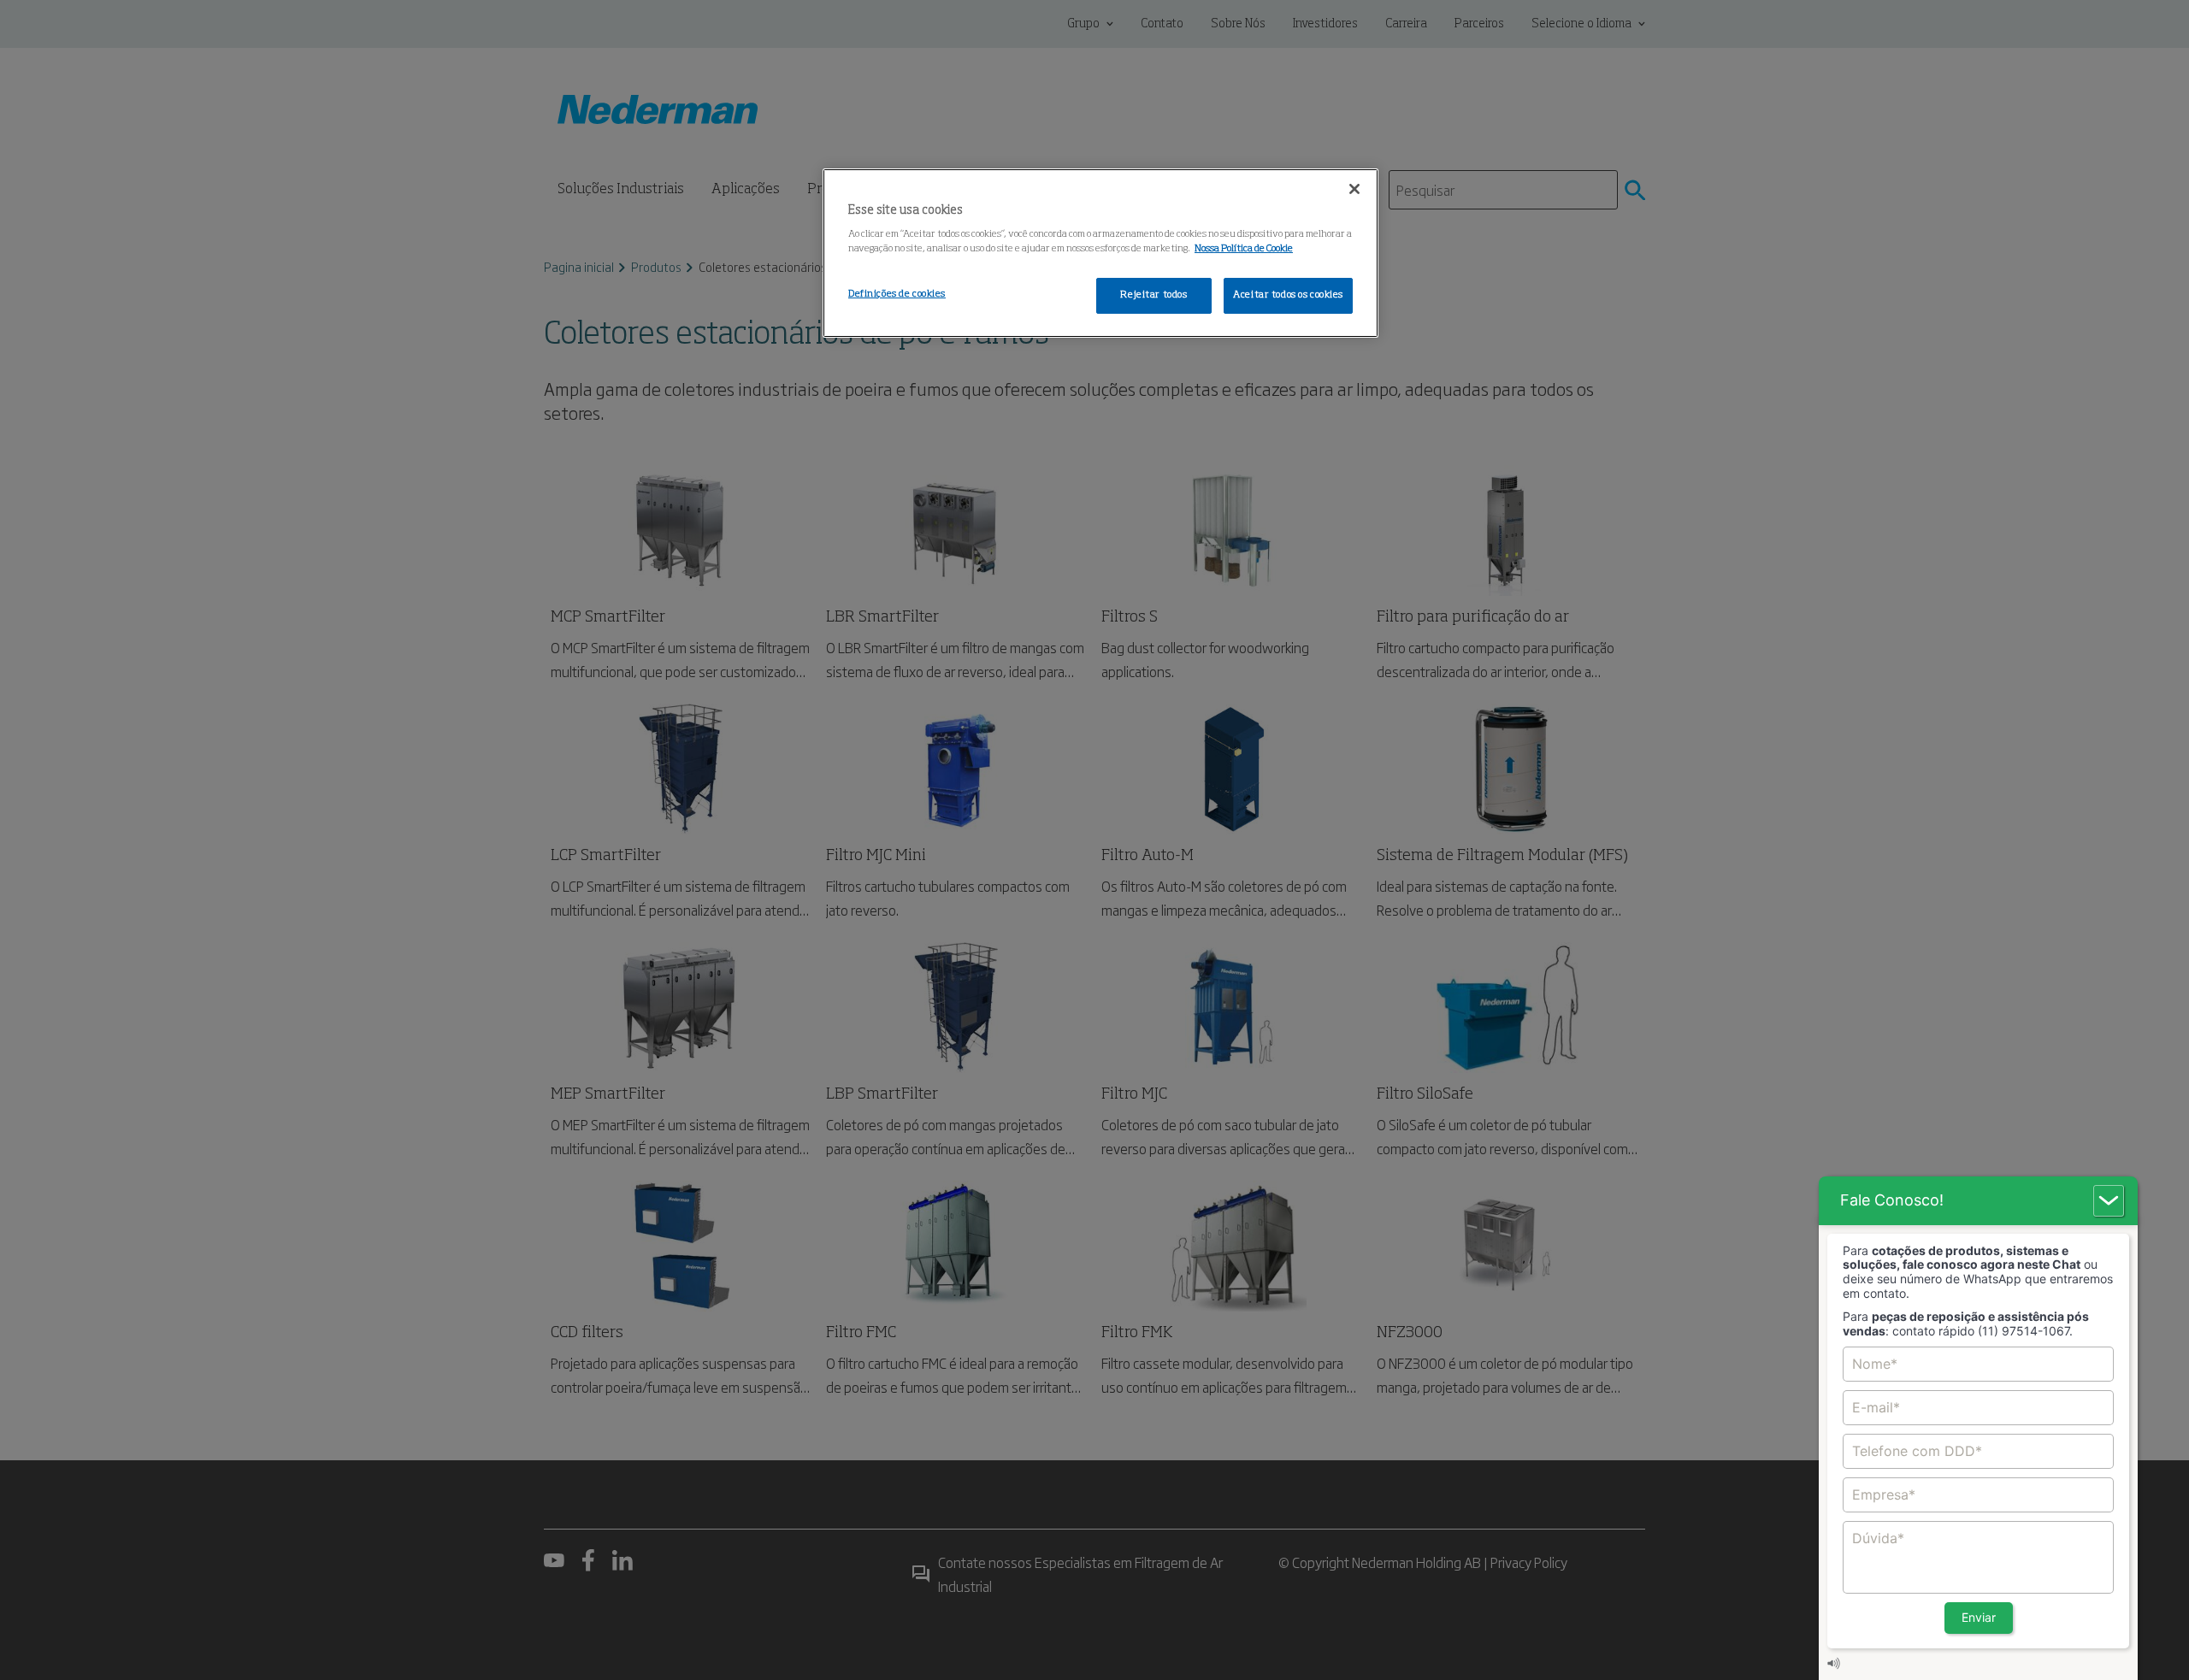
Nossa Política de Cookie (1244, 249)
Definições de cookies (897, 294)
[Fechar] (1354, 189)
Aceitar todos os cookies (1288, 295)
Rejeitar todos (1154, 295)
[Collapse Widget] (2109, 1201)
